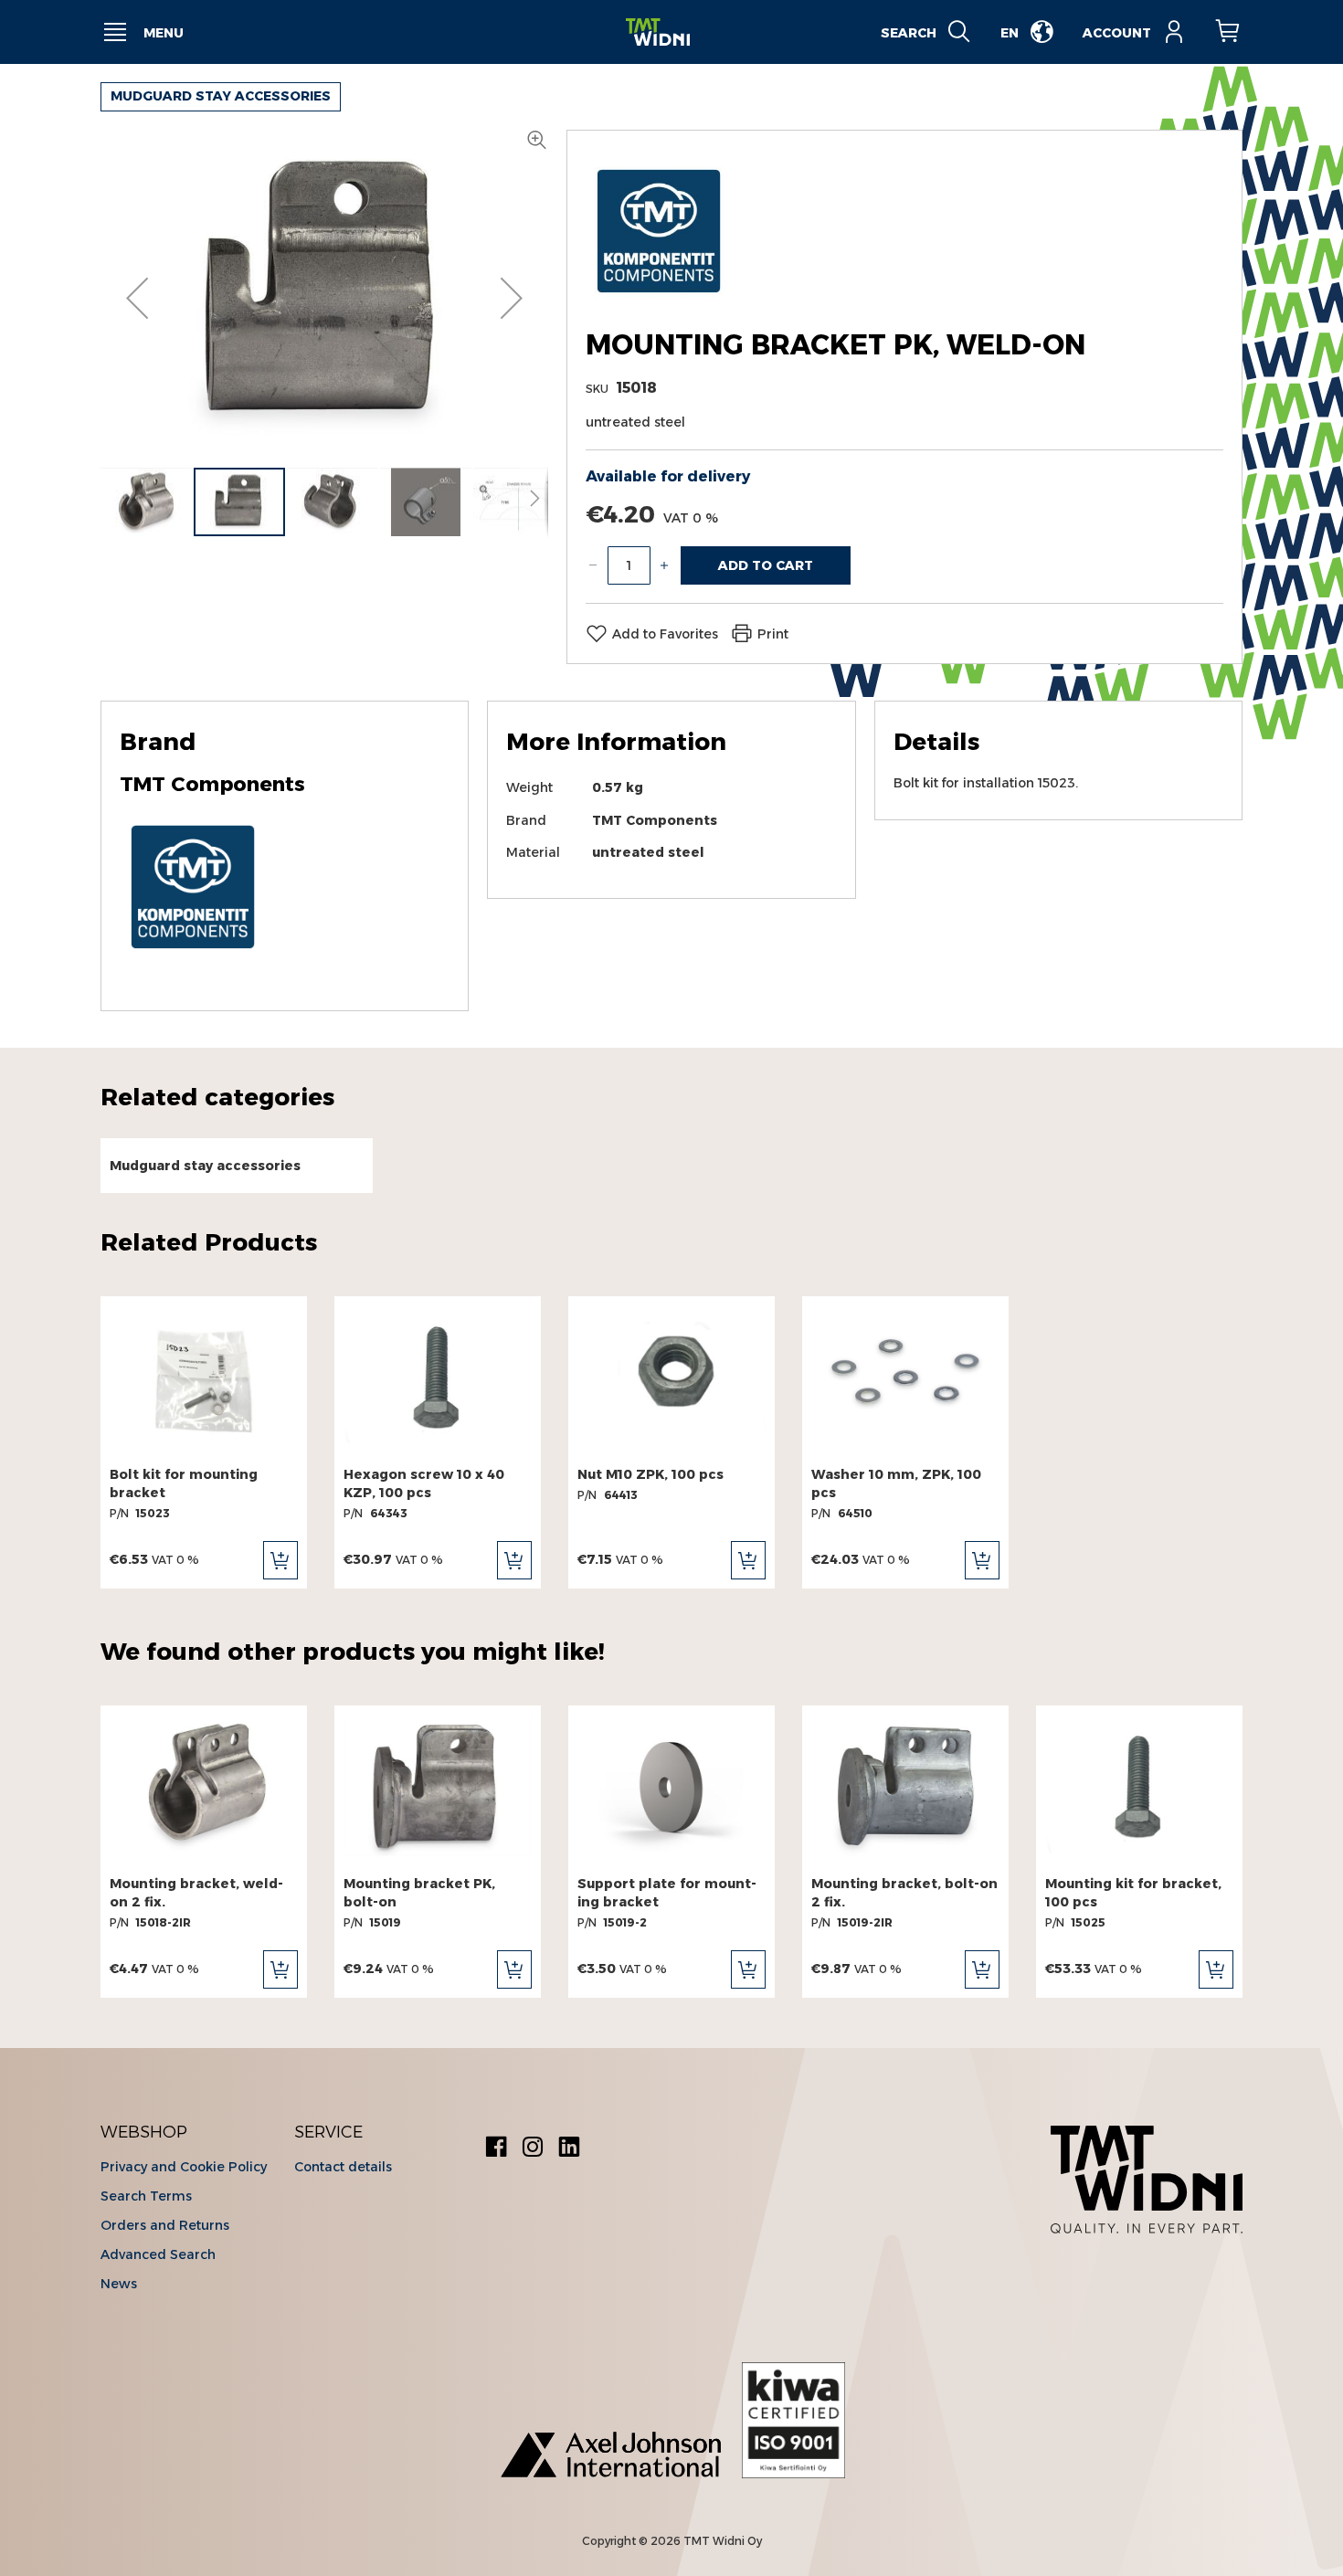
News (119, 2284)
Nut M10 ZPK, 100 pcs (650, 1474)
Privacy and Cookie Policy (184, 2167)
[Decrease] (593, 565)
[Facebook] (496, 2149)
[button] (137, 298)
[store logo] (658, 32)
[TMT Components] (659, 299)
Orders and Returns (165, 2225)
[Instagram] (533, 2149)
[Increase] (664, 565)
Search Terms (146, 2196)
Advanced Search (158, 2254)
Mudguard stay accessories (221, 96)
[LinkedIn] (569, 2149)
